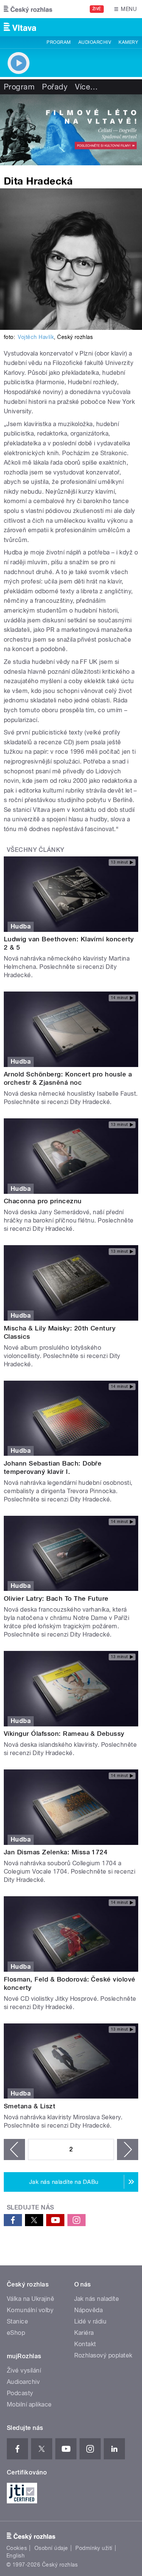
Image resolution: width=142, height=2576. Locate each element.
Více (86, 87)
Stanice (17, 2321)
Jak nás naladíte (97, 2299)
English (16, 2556)
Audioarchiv (95, 42)
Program (59, 42)
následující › (128, 2149)
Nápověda (89, 2310)
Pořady (55, 87)
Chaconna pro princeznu (43, 1201)
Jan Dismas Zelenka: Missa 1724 (56, 1852)
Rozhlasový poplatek (103, 2355)
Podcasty (20, 2393)
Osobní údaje (51, 2548)
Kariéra (84, 2333)
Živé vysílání (24, 2370)
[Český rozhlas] (28, 9)
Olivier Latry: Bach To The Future (56, 1598)
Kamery (128, 42)
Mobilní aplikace (29, 2404)
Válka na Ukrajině (30, 2299)
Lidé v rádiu (91, 2321)
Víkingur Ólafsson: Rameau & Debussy (64, 1734)
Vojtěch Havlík (36, 337)
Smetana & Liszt (30, 2106)
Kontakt (85, 2344)
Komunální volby (30, 2310)
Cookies (17, 2548)
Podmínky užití (94, 2548)
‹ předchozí (14, 2149)
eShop (16, 2333)
